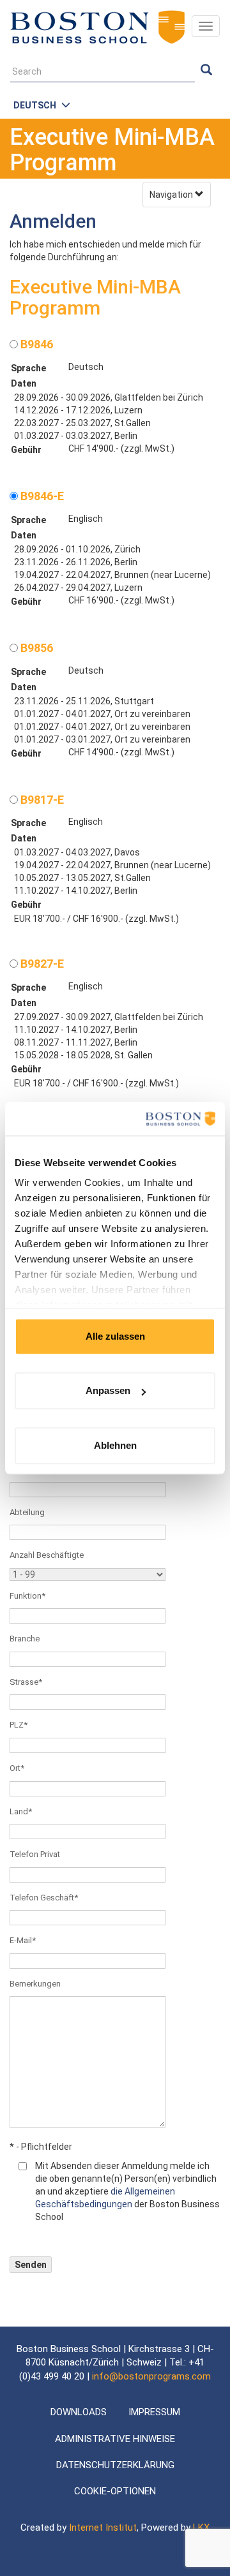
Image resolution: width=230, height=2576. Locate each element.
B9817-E (41, 800)
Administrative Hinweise (115, 2439)
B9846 (35, 344)
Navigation (172, 195)
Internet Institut (103, 2528)
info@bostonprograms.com (151, 2376)
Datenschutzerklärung (115, 2465)
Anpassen (108, 1390)
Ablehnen (115, 1445)
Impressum (154, 2412)
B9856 (35, 648)
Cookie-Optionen (115, 2491)
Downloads (79, 2412)
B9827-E (41, 964)
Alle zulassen (115, 1336)
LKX (201, 2528)
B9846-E (41, 496)
